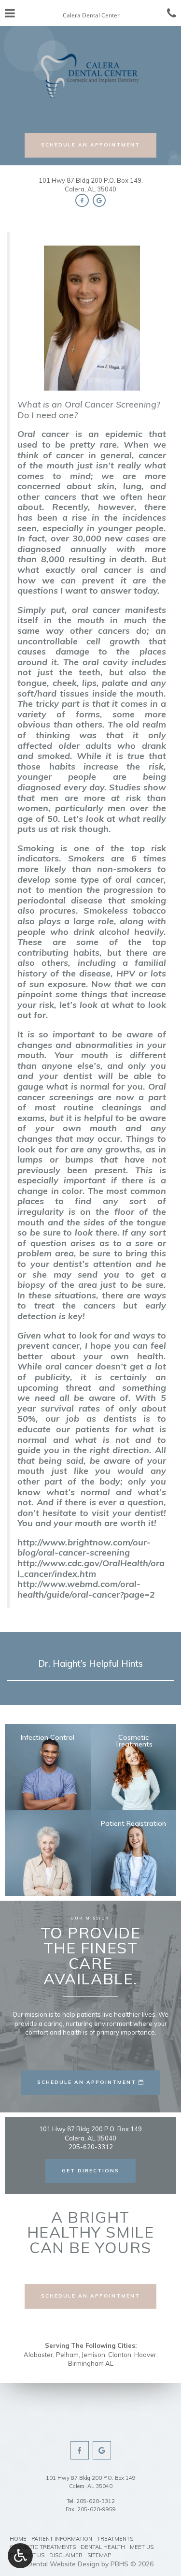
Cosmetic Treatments (43, 2547)
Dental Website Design (63, 2564)
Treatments (115, 2539)
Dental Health (103, 2547)
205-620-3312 (96, 2501)
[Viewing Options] (20, 2556)
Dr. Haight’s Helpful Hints (90, 1663)
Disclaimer (66, 2555)
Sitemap (99, 2555)
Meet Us (142, 2547)
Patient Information (62, 2539)
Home (18, 2539)
